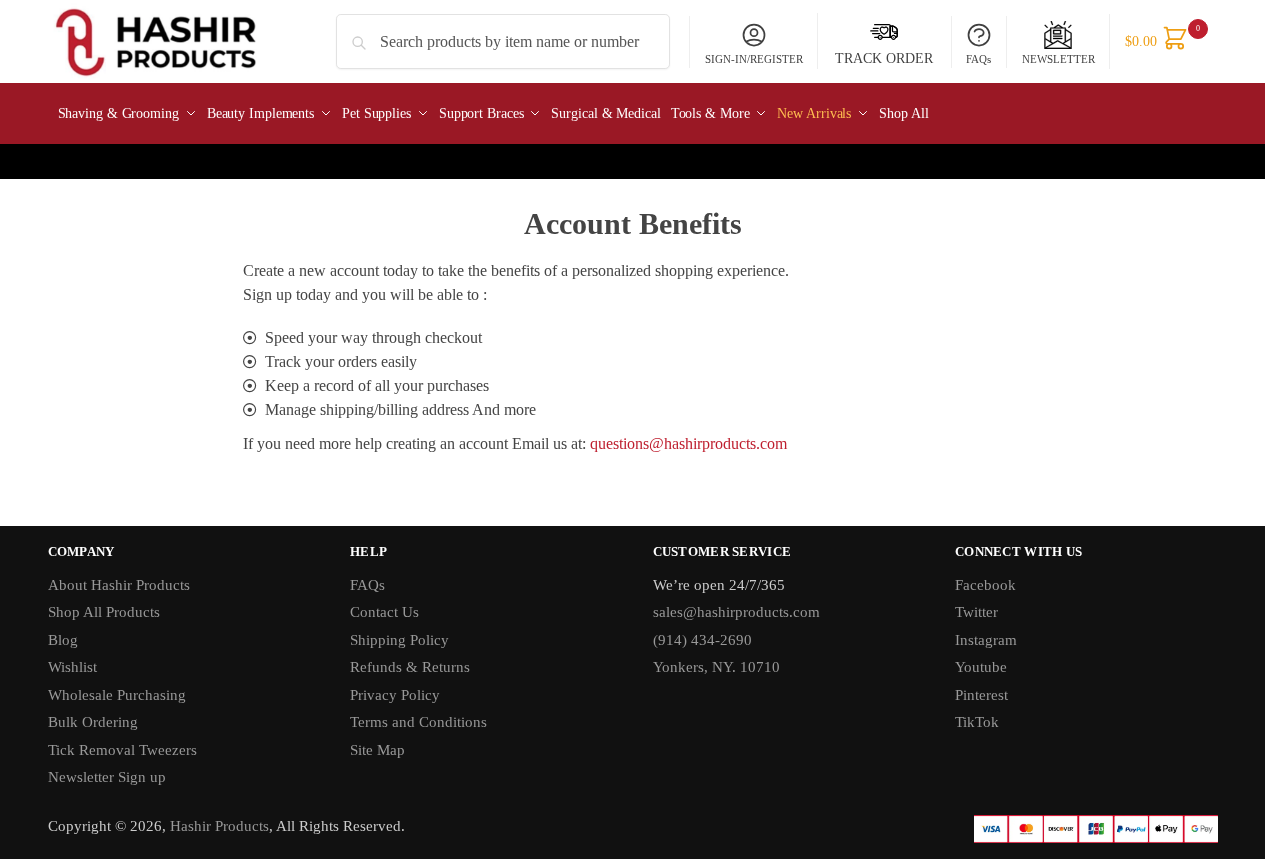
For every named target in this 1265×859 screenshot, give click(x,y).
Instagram (986, 640)
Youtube (981, 667)
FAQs (978, 59)
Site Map (377, 750)
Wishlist (72, 667)
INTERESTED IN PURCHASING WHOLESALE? (627, 161)
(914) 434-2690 (702, 640)
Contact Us (384, 612)
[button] (1163, 41)
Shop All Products (104, 612)
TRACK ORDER (884, 58)
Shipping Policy (399, 640)
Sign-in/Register (754, 59)
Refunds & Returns (410, 667)
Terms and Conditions (418, 722)
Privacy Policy (395, 695)
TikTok (977, 722)
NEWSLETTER (1058, 59)
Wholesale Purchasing (117, 695)
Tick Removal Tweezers (122, 750)
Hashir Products (219, 826)
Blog (63, 640)
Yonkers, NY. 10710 (716, 667)
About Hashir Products (119, 585)
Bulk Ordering (93, 722)
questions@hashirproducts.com (688, 443)
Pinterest (981, 695)
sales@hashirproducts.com (736, 612)
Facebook (985, 585)
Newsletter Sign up (109, 777)
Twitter (976, 612)
